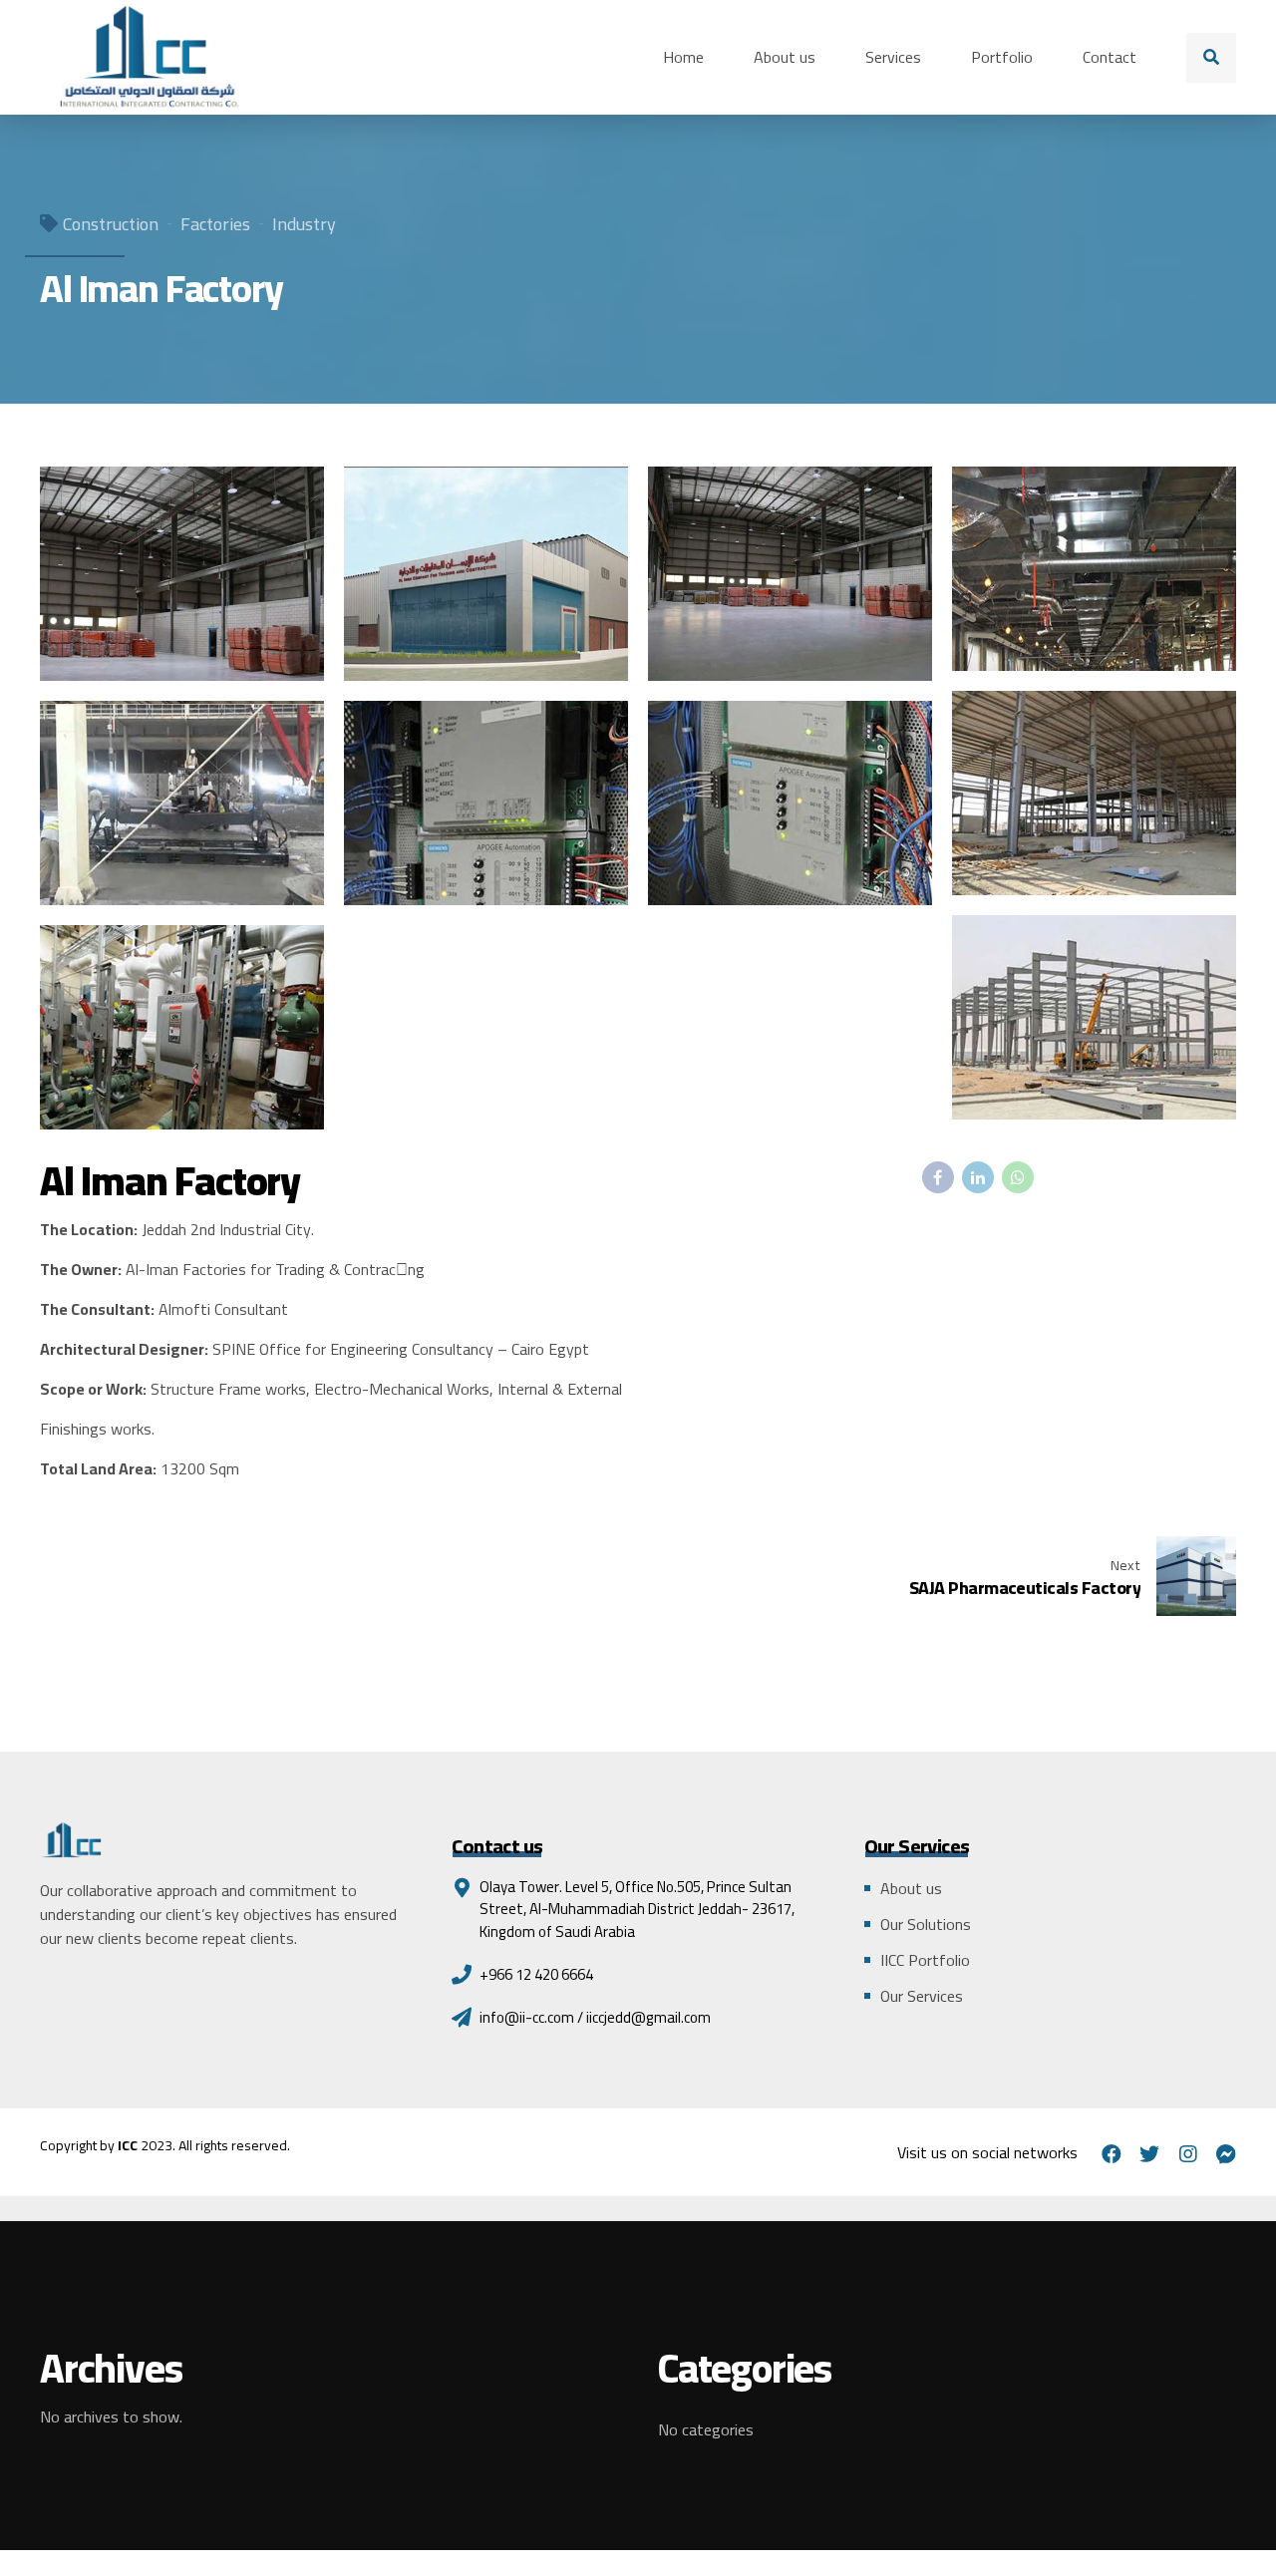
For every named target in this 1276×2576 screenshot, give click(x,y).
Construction (111, 224)
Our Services (922, 1996)
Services (893, 57)
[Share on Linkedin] (978, 1177)
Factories (215, 224)
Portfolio (1002, 57)
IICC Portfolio (925, 1960)
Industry (304, 224)
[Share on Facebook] (938, 1177)
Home (683, 57)
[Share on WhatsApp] (1018, 1177)
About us (785, 57)
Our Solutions (926, 1924)
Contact (1110, 57)
